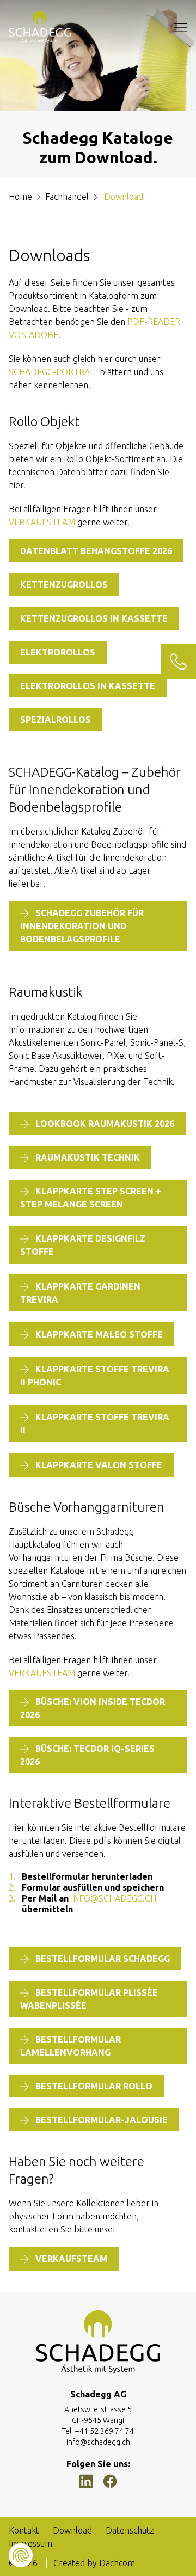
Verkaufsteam (42, 522)
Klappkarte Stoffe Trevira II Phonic (95, 1376)
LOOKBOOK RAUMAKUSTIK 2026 (105, 1124)
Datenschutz (130, 2530)
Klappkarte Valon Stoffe (99, 1465)
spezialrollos (56, 720)
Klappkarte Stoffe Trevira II (95, 1424)
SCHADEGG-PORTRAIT (53, 372)
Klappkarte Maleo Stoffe (99, 1334)
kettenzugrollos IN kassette (94, 618)
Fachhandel (67, 197)
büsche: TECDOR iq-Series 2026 (87, 1755)
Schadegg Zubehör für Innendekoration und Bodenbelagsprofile (82, 926)
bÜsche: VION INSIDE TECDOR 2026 (93, 1708)
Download (72, 2530)
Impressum (30, 2543)
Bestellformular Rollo (94, 2086)
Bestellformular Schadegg (103, 1959)
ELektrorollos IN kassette (88, 686)
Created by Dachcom (94, 2563)
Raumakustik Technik (88, 1157)
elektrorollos (58, 652)
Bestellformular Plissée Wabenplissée (89, 1999)
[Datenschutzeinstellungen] (21, 2555)
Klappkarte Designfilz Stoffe (83, 1245)
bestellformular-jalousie (102, 2120)
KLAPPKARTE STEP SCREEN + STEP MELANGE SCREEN (91, 1198)
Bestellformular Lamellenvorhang (71, 2046)
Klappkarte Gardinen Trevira (80, 1293)
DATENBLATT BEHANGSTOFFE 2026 (96, 551)
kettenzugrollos (64, 585)
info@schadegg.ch (114, 1898)
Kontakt (24, 2530)
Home (20, 197)
